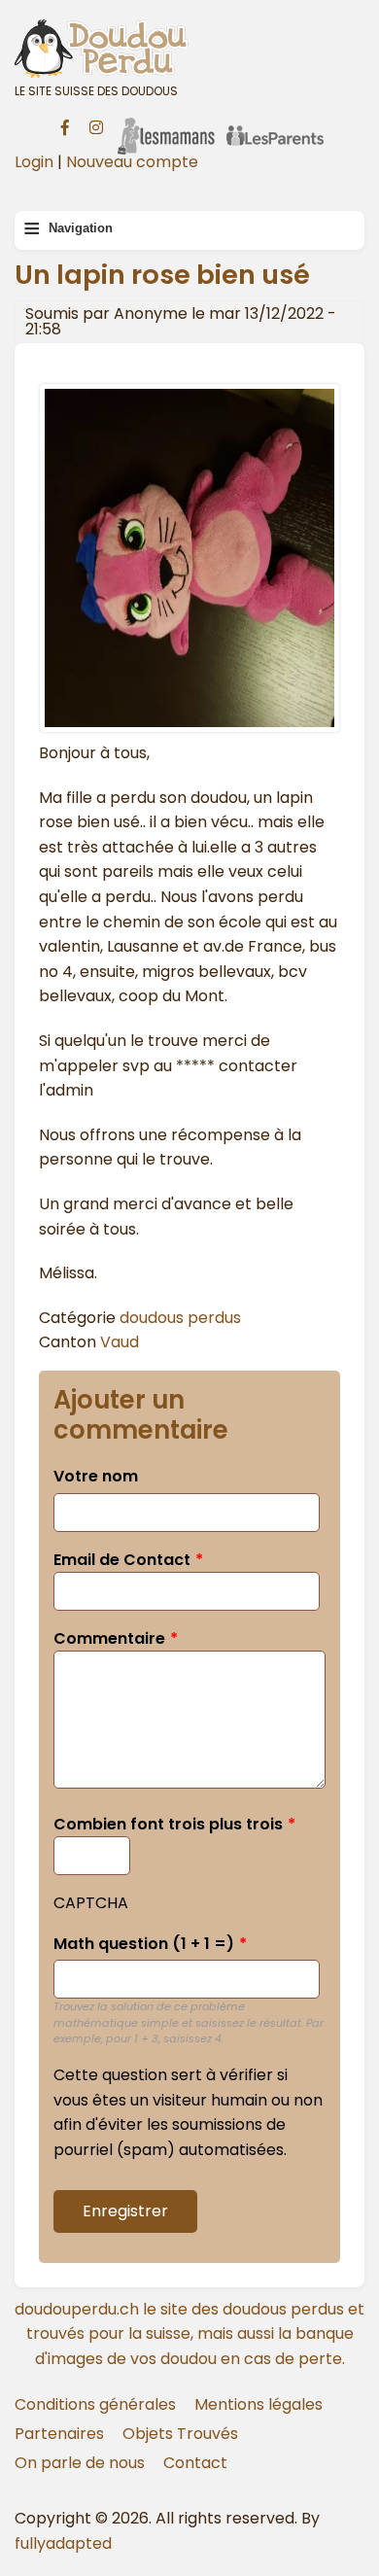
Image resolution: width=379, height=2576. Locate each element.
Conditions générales (95, 2404)
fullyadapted (63, 2543)
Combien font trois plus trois (168, 1824)
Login (34, 162)
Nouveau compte (132, 162)
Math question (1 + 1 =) (144, 1944)
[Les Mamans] (166, 123)
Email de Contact (122, 1560)
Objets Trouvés (180, 2434)
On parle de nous (80, 2463)
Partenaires (59, 2434)
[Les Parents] (275, 123)
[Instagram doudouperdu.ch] (96, 125)
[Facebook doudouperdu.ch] (65, 125)
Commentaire (109, 1638)
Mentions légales (258, 2404)
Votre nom (96, 1476)
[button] (189, 728)
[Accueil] (189, 48)
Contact (195, 2463)
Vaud (120, 1342)
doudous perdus (180, 1318)
